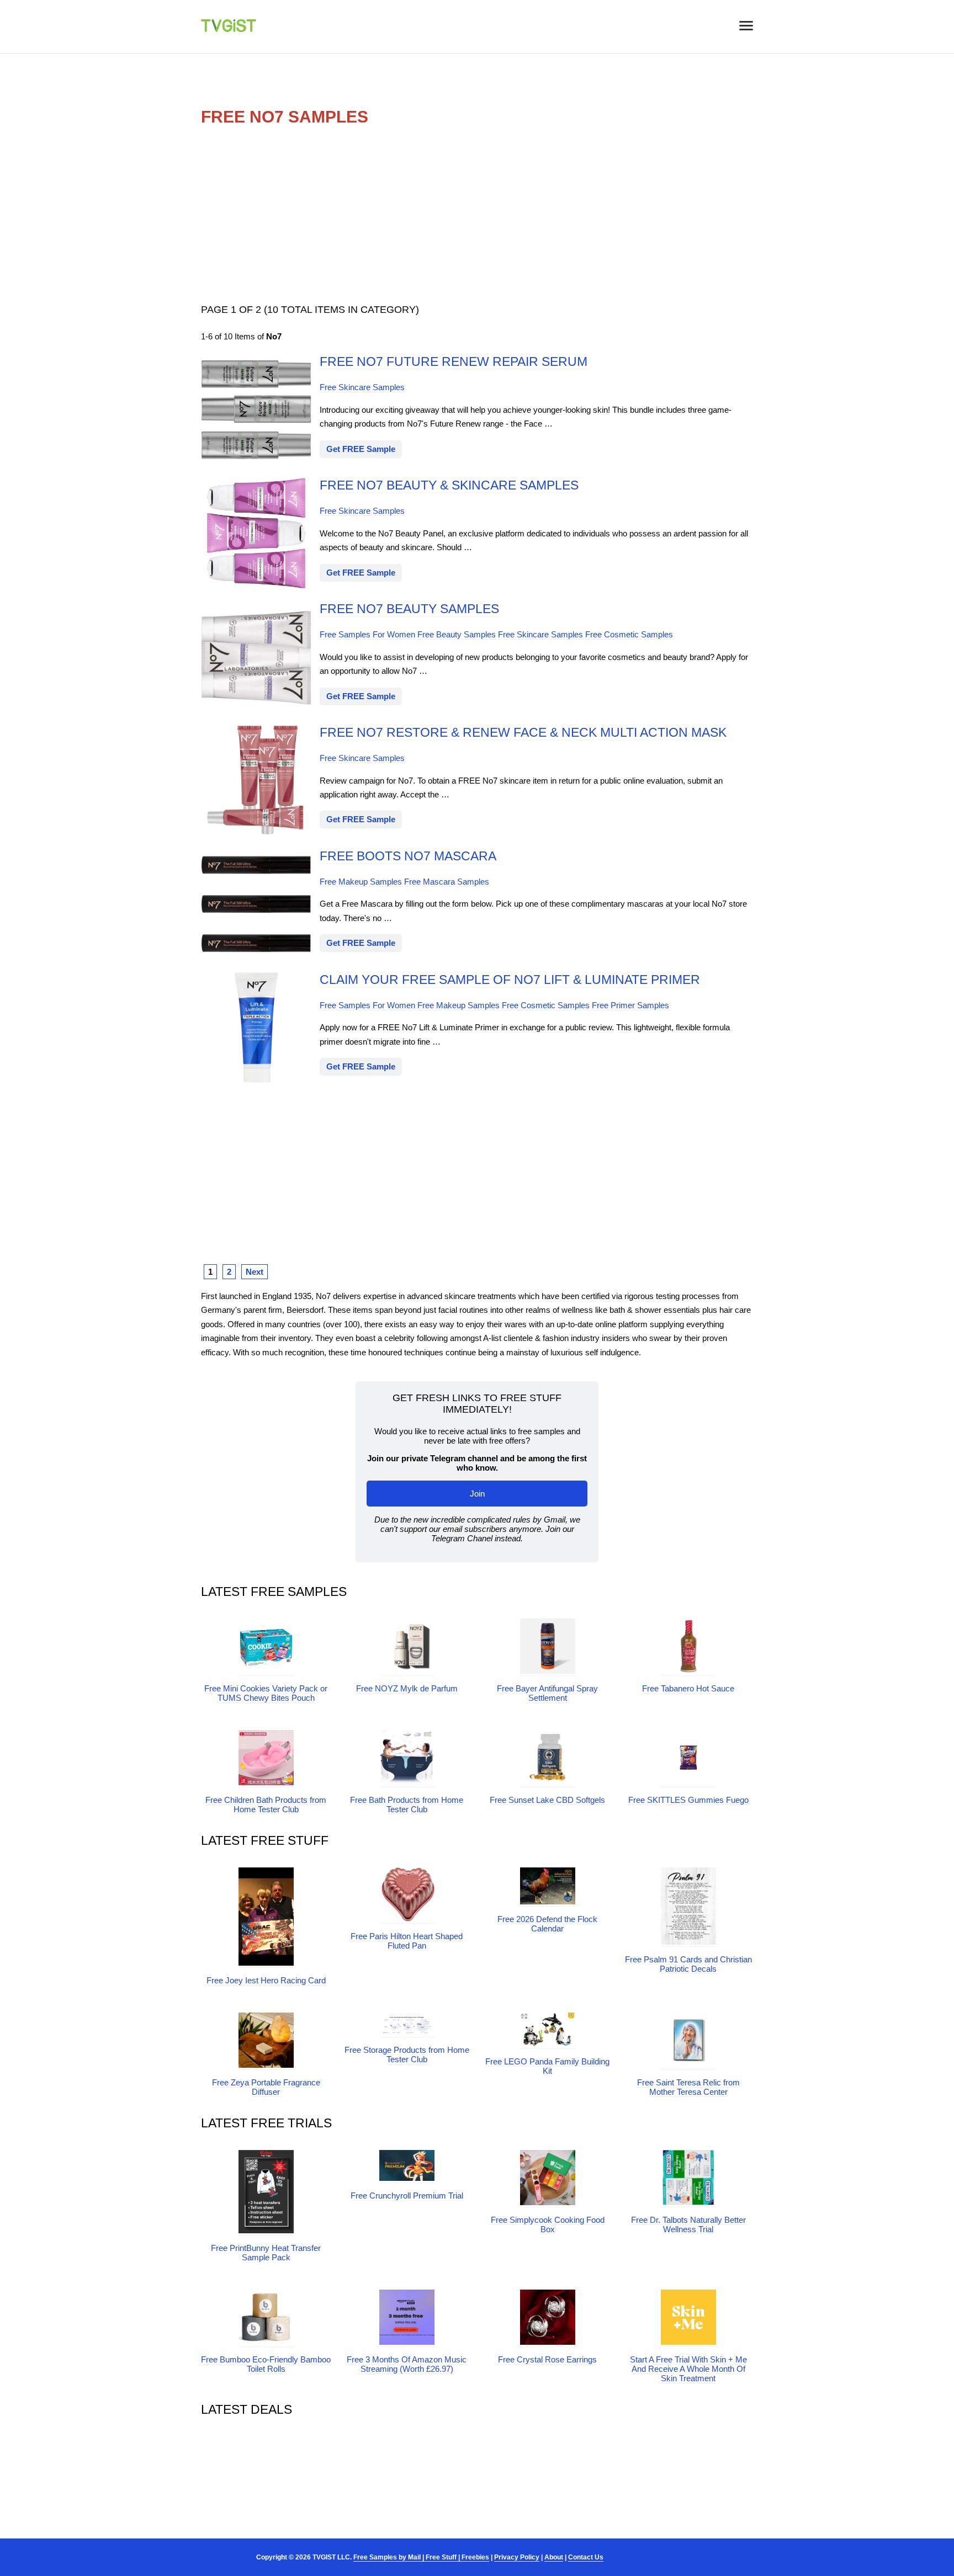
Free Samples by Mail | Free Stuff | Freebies (421, 2557)
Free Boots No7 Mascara (408, 856)
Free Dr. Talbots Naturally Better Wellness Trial (688, 2224)
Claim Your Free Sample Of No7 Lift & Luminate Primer (510, 980)
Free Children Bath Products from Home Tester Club (266, 1805)
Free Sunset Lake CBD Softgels (547, 1800)
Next (255, 1272)
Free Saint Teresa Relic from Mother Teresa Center (688, 2087)
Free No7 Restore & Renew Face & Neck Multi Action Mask (523, 733)
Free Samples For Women (367, 634)
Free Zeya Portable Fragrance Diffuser (266, 2087)
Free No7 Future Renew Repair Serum (454, 362)
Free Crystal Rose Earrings (547, 2359)
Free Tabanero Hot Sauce (688, 1688)
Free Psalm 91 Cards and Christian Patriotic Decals (688, 1964)
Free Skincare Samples (362, 387)
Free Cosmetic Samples (629, 634)
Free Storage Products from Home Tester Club (407, 2055)
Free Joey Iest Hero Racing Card (266, 1980)
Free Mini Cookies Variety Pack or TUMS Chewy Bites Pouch (266, 1693)
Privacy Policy (517, 2557)
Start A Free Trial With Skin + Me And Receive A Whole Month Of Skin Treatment (688, 2369)
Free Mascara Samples (447, 882)
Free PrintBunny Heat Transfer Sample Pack (266, 2253)
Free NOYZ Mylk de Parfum (407, 1688)
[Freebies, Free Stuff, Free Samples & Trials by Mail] (229, 29)
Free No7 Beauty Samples (409, 609)
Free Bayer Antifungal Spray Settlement (547, 1693)
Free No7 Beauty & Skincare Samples (449, 485)
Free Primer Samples (630, 1005)
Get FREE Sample (361, 449)
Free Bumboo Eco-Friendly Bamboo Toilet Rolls (266, 2364)
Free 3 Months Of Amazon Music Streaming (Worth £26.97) (407, 2364)
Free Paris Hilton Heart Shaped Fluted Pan (407, 1941)
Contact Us (586, 2557)
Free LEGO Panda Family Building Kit (547, 2066)
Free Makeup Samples (361, 882)
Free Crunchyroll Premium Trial (407, 2196)
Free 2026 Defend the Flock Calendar (547, 1924)
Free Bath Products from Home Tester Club (407, 1805)
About (554, 2557)
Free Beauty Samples (457, 634)
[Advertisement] (477, 214)
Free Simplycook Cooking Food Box (548, 2224)
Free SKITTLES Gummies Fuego (688, 1800)
